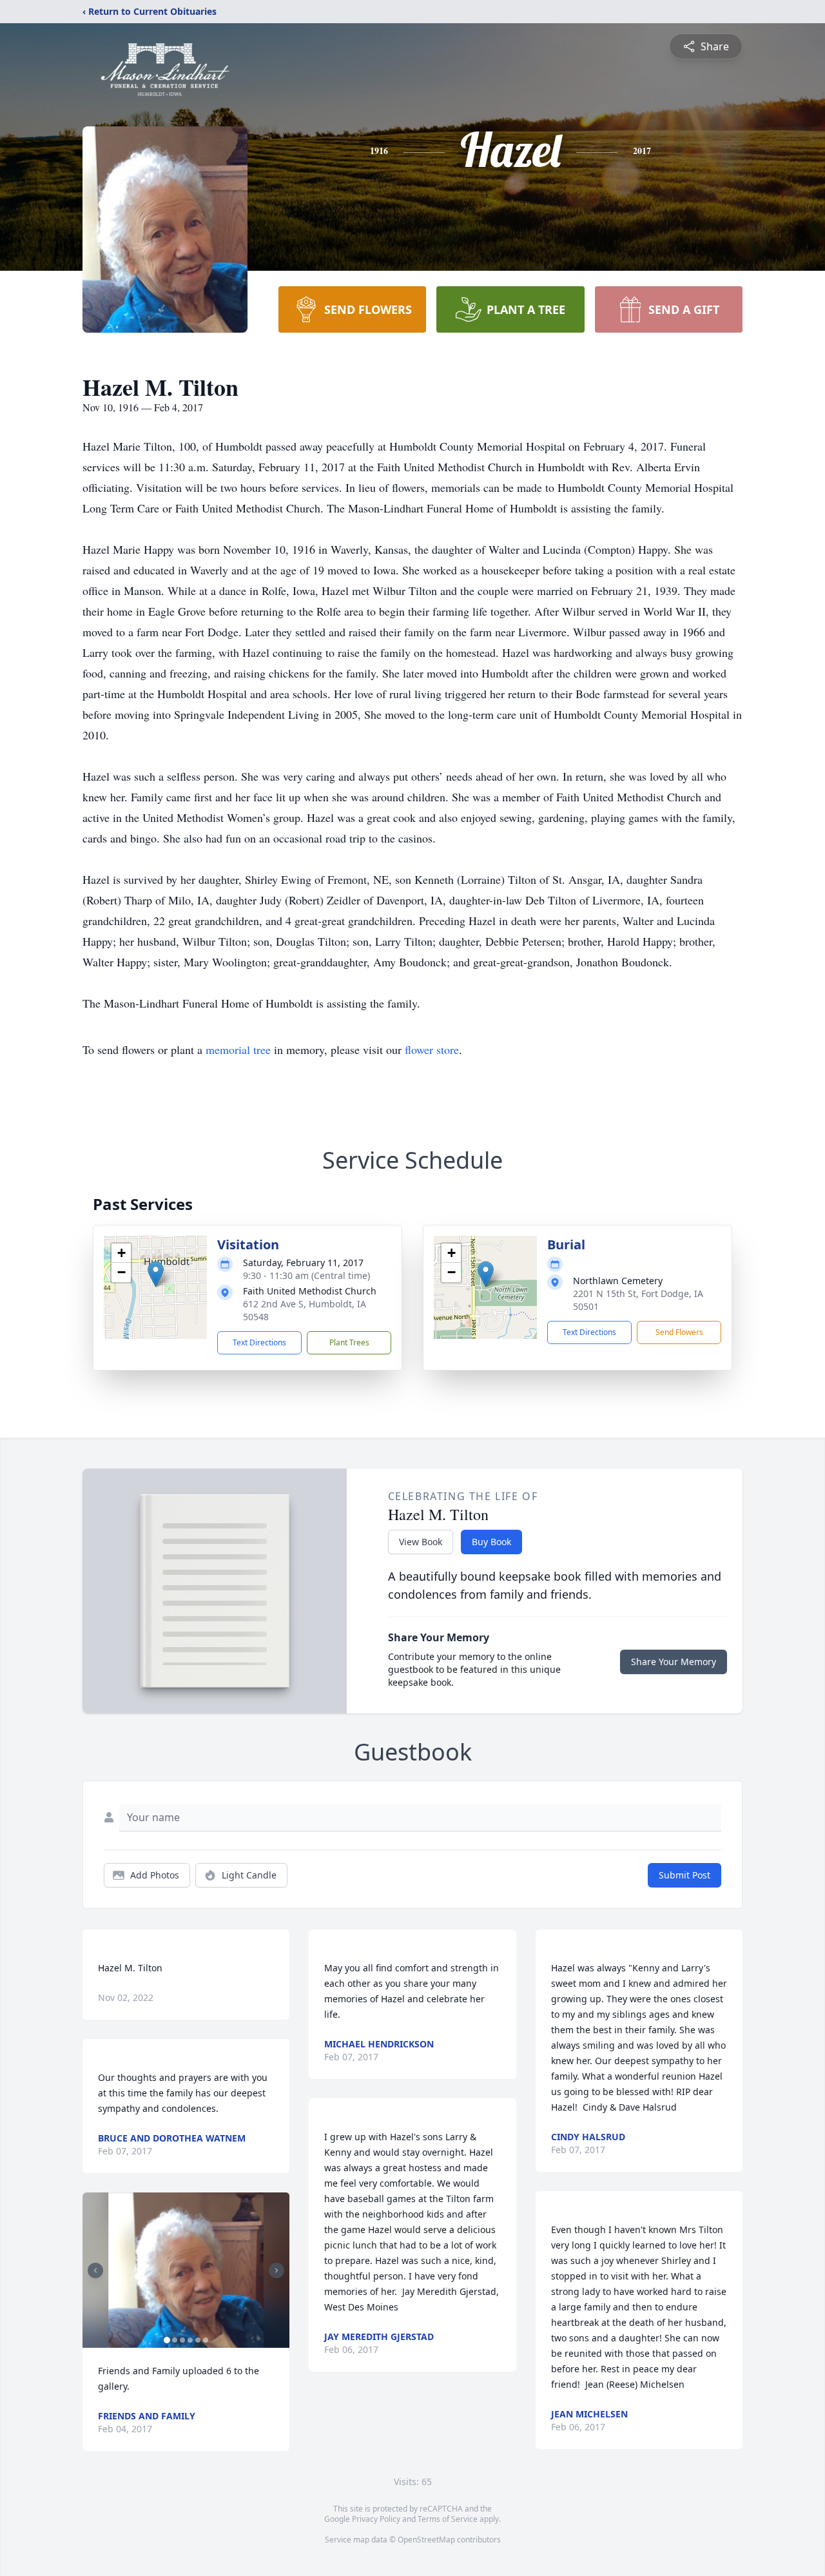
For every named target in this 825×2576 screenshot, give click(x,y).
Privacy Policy (376, 2519)
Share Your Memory (674, 1662)
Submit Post (684, 1875)
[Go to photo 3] (182, 2340)
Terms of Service (448, 2519)
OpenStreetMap (426, 2540)
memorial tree (238, 1049)
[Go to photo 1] (167, 2340)
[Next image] (277, 2270)
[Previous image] (95, 2270)
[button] (156, 1274)
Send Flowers (679, 1332)
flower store (432, 1049)
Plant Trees (349, 1342)
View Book (421, 1542)
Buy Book (491, 1542)
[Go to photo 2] (175, 2340)
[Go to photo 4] (190, 2340)
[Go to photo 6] (206, 2340)
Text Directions (259, 1342)
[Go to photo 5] (198, 2340)
